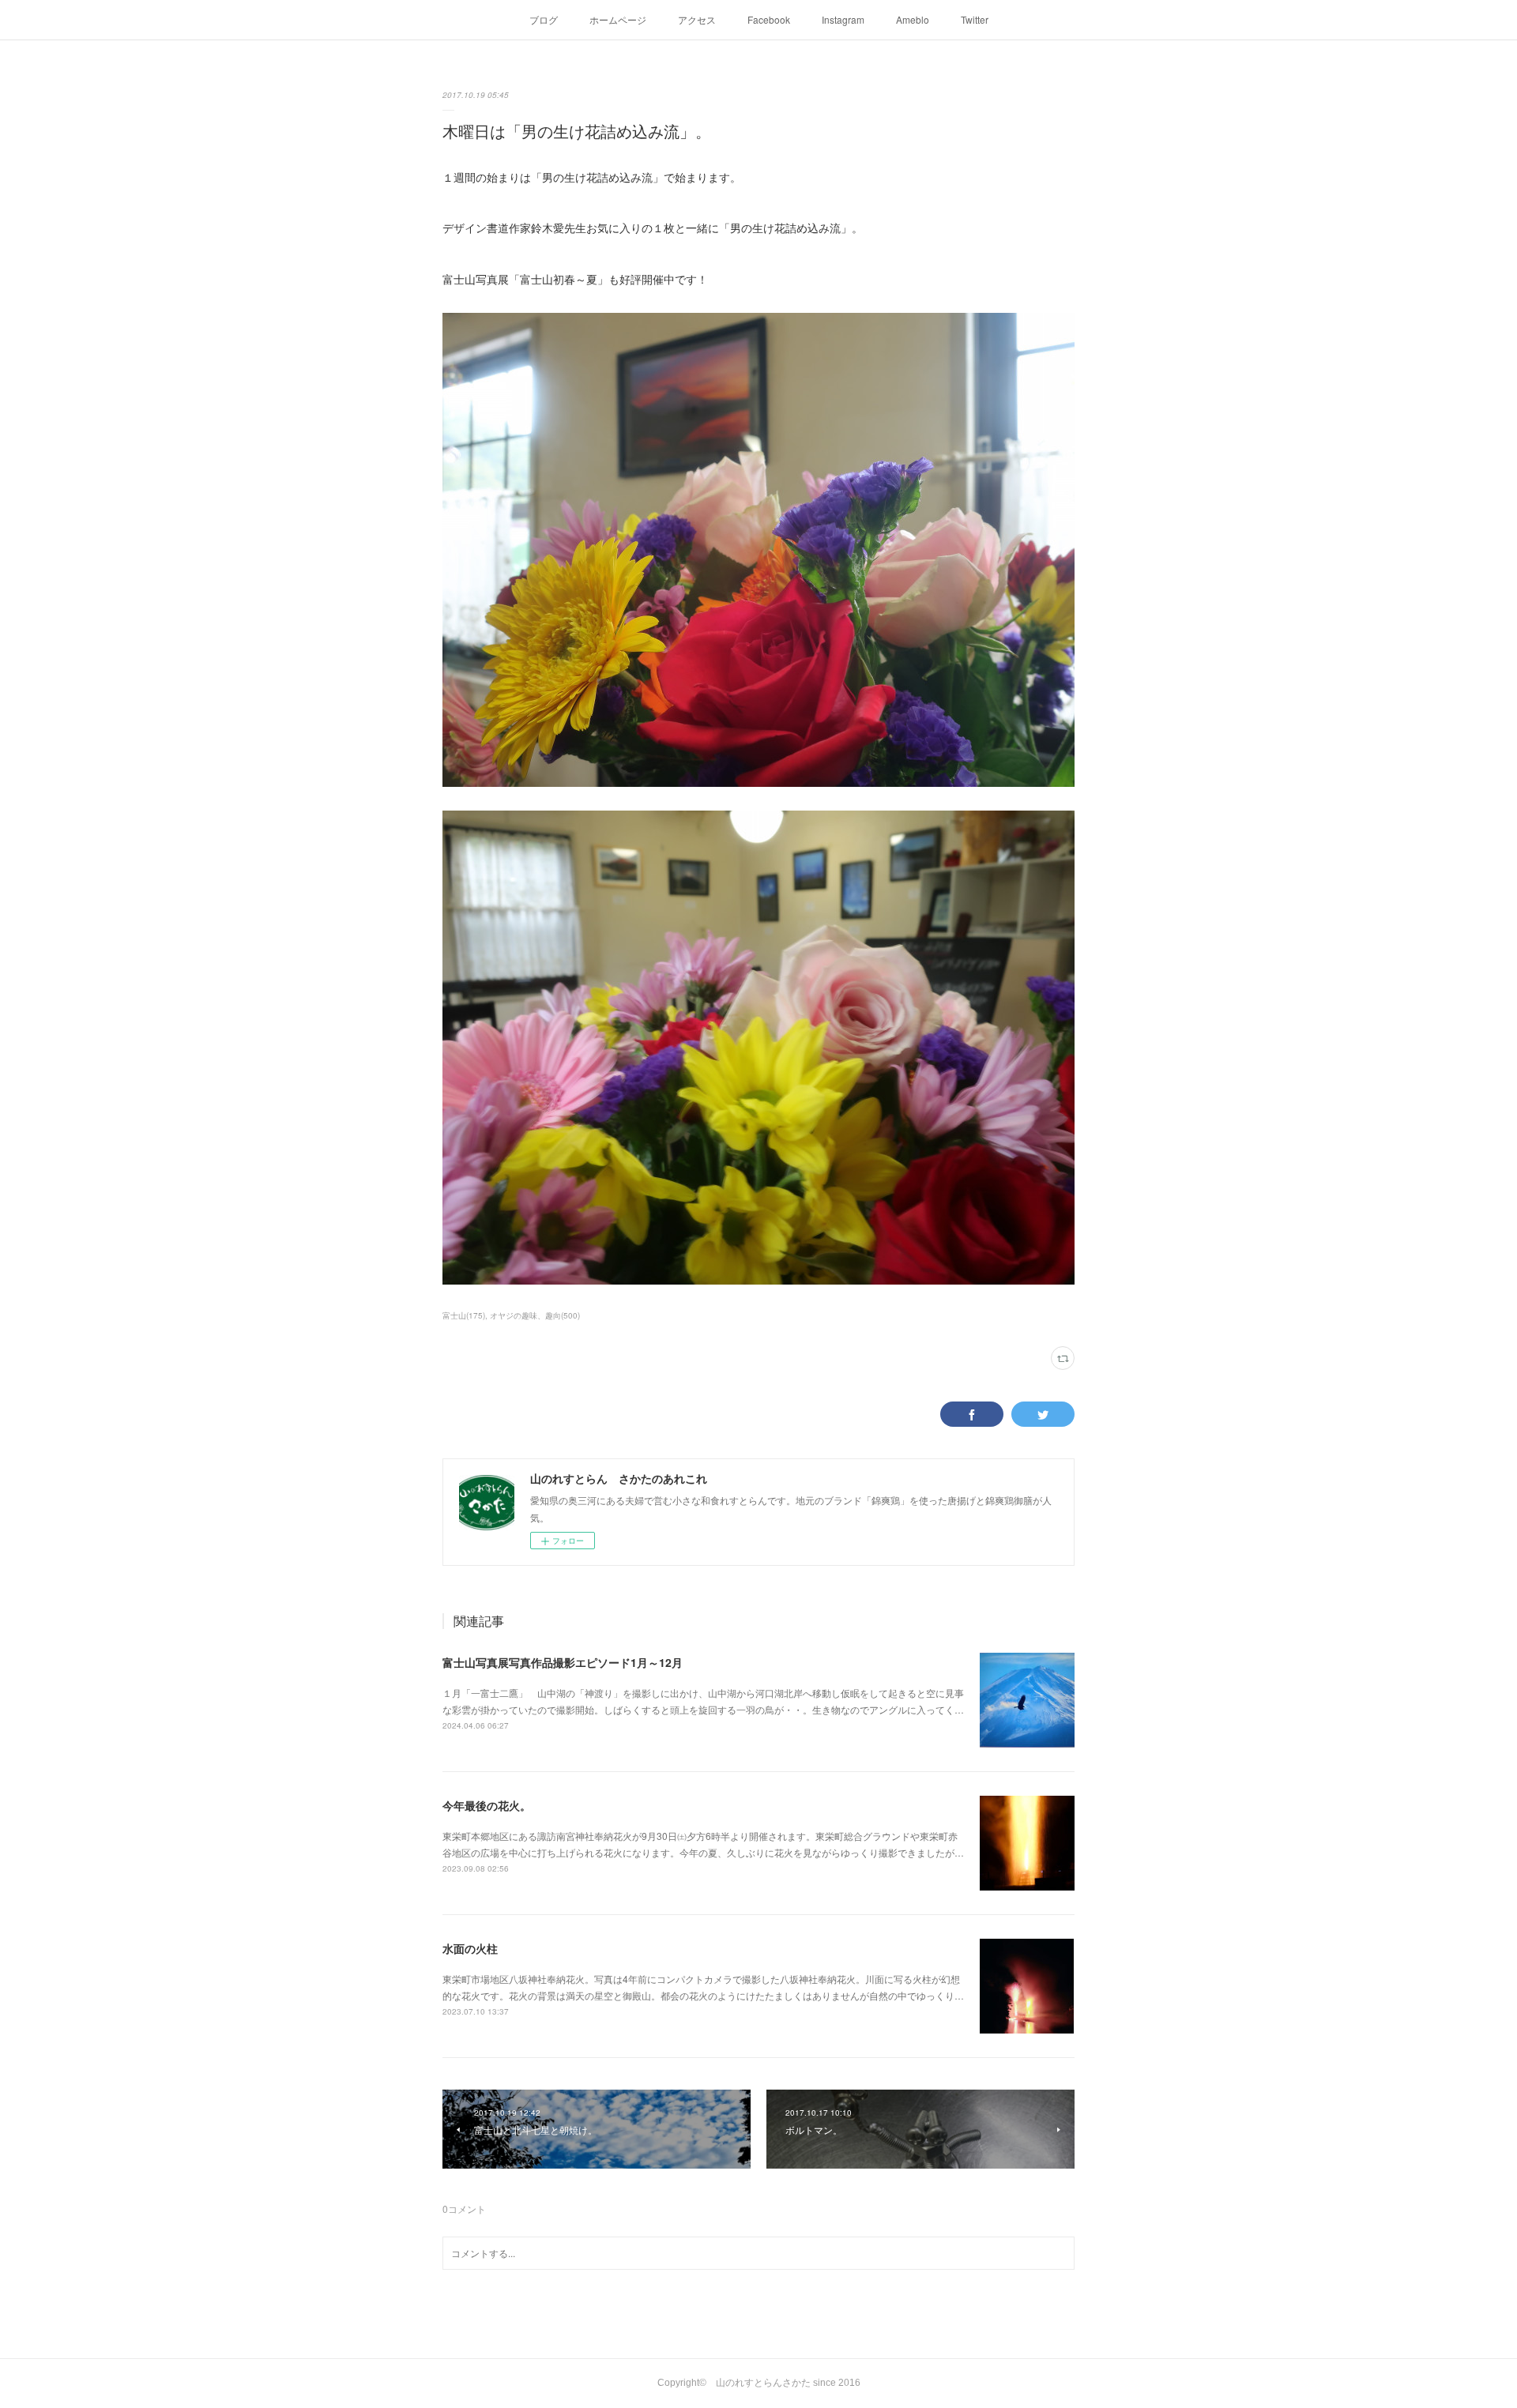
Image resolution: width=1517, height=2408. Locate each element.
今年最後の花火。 (487, 1805)
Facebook (769, 19)
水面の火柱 (470, 1948)
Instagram (843, 19)
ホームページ (618, 19)
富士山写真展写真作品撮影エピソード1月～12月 (563, 1662)
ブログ (544, 19)
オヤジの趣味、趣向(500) (535, 1315)
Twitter (975, 19)
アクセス (697, 19)
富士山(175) (464, 1315)
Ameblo (913, 19)
